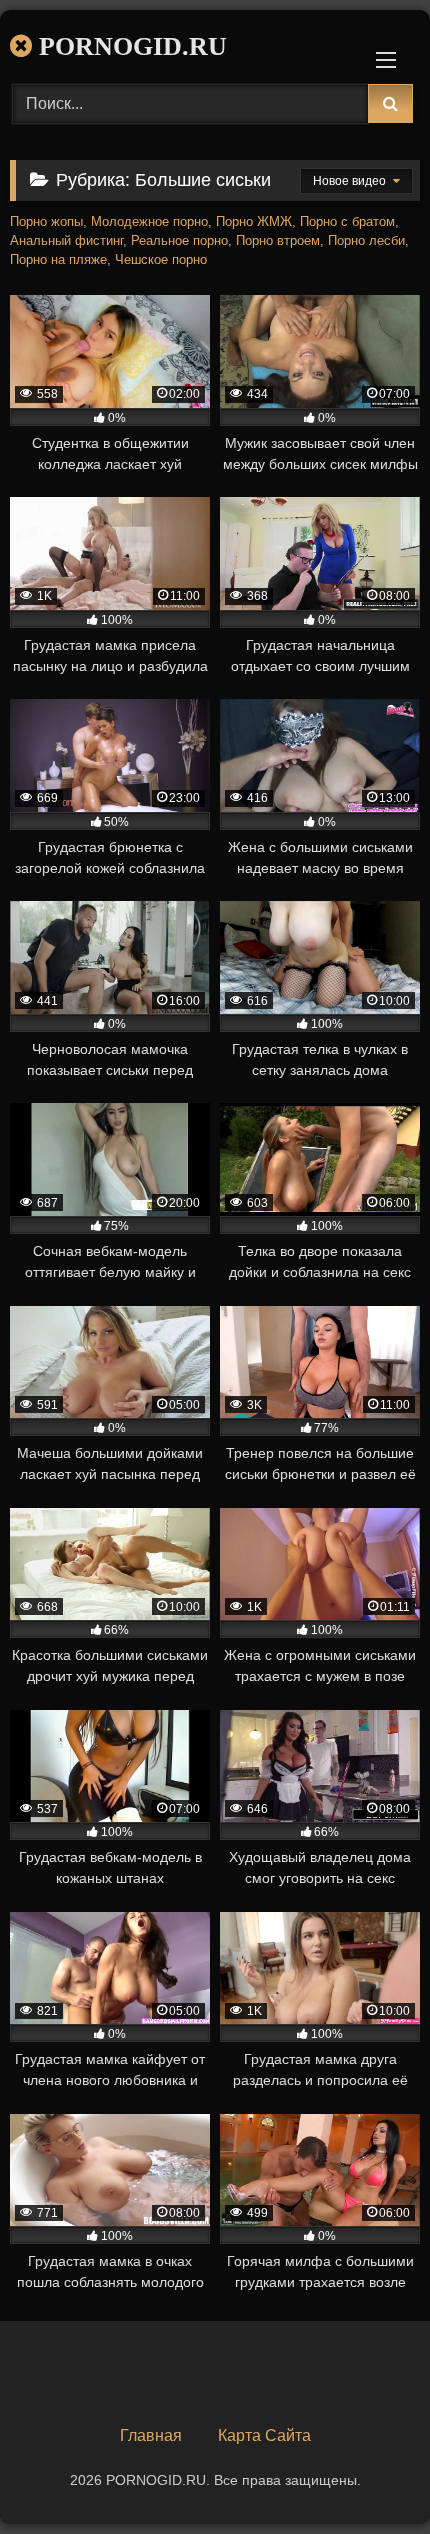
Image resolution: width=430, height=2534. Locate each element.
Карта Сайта (264, 2435)
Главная (151, 2435)
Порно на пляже (58, 260)
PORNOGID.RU (129, 46)
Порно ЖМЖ (254, 222)
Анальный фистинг (66, 241)
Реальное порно (179, 241)
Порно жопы (46, 222)
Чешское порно (161, 260)
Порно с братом (347, 222)
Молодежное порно (149, 222)
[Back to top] (368, 2474)
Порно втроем (278, 241)
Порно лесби (366, 241)
